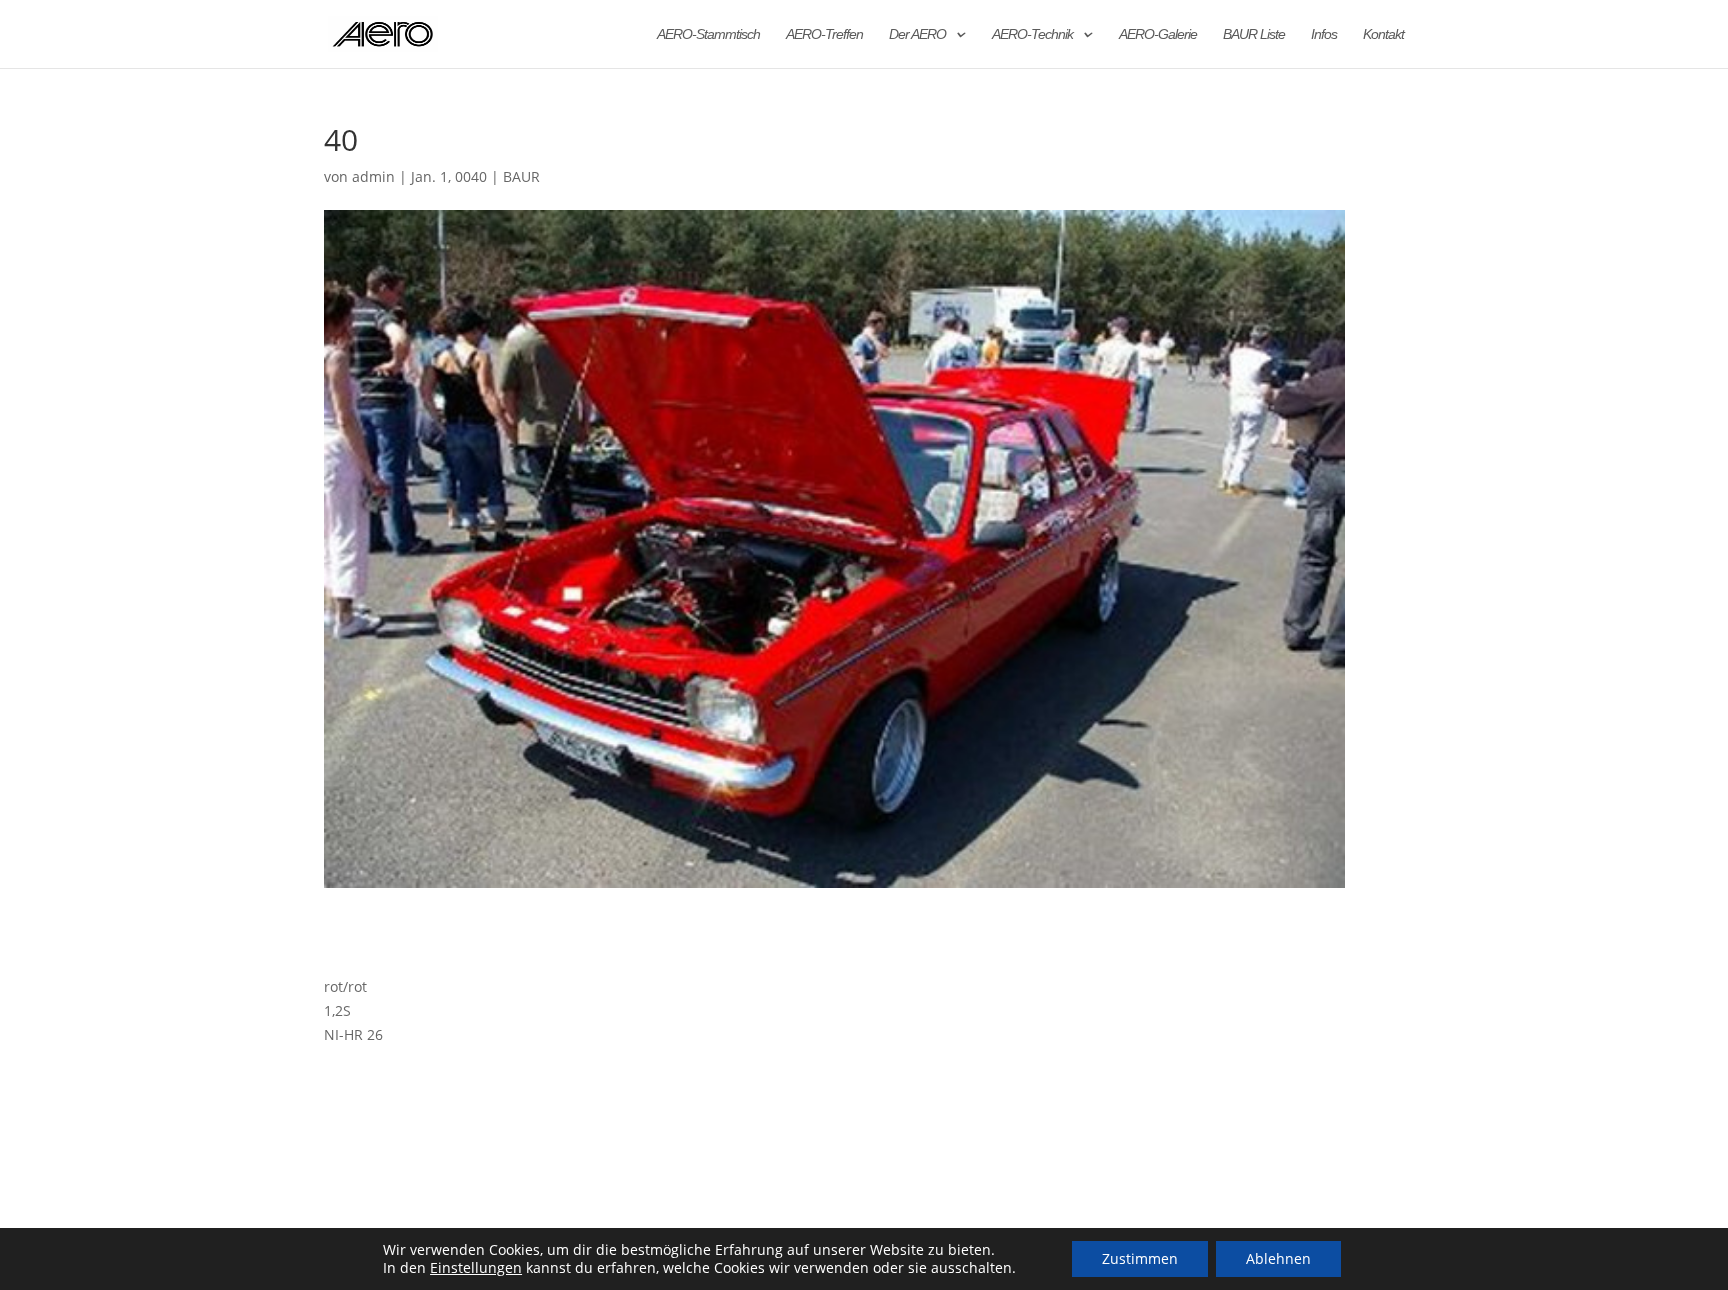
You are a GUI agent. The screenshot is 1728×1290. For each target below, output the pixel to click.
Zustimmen (1140, 1258)
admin (373, 176)
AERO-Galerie (1158, 34)
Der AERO (917, 34)
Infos (1324, 34)
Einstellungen (476, 1268)
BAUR (521, 176)
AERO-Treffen (824, 34)
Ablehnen (1278, 1258)
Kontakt (1383, 34)
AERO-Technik (1032, 34)
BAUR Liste (1254, 34)
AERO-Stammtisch (708, 34)
